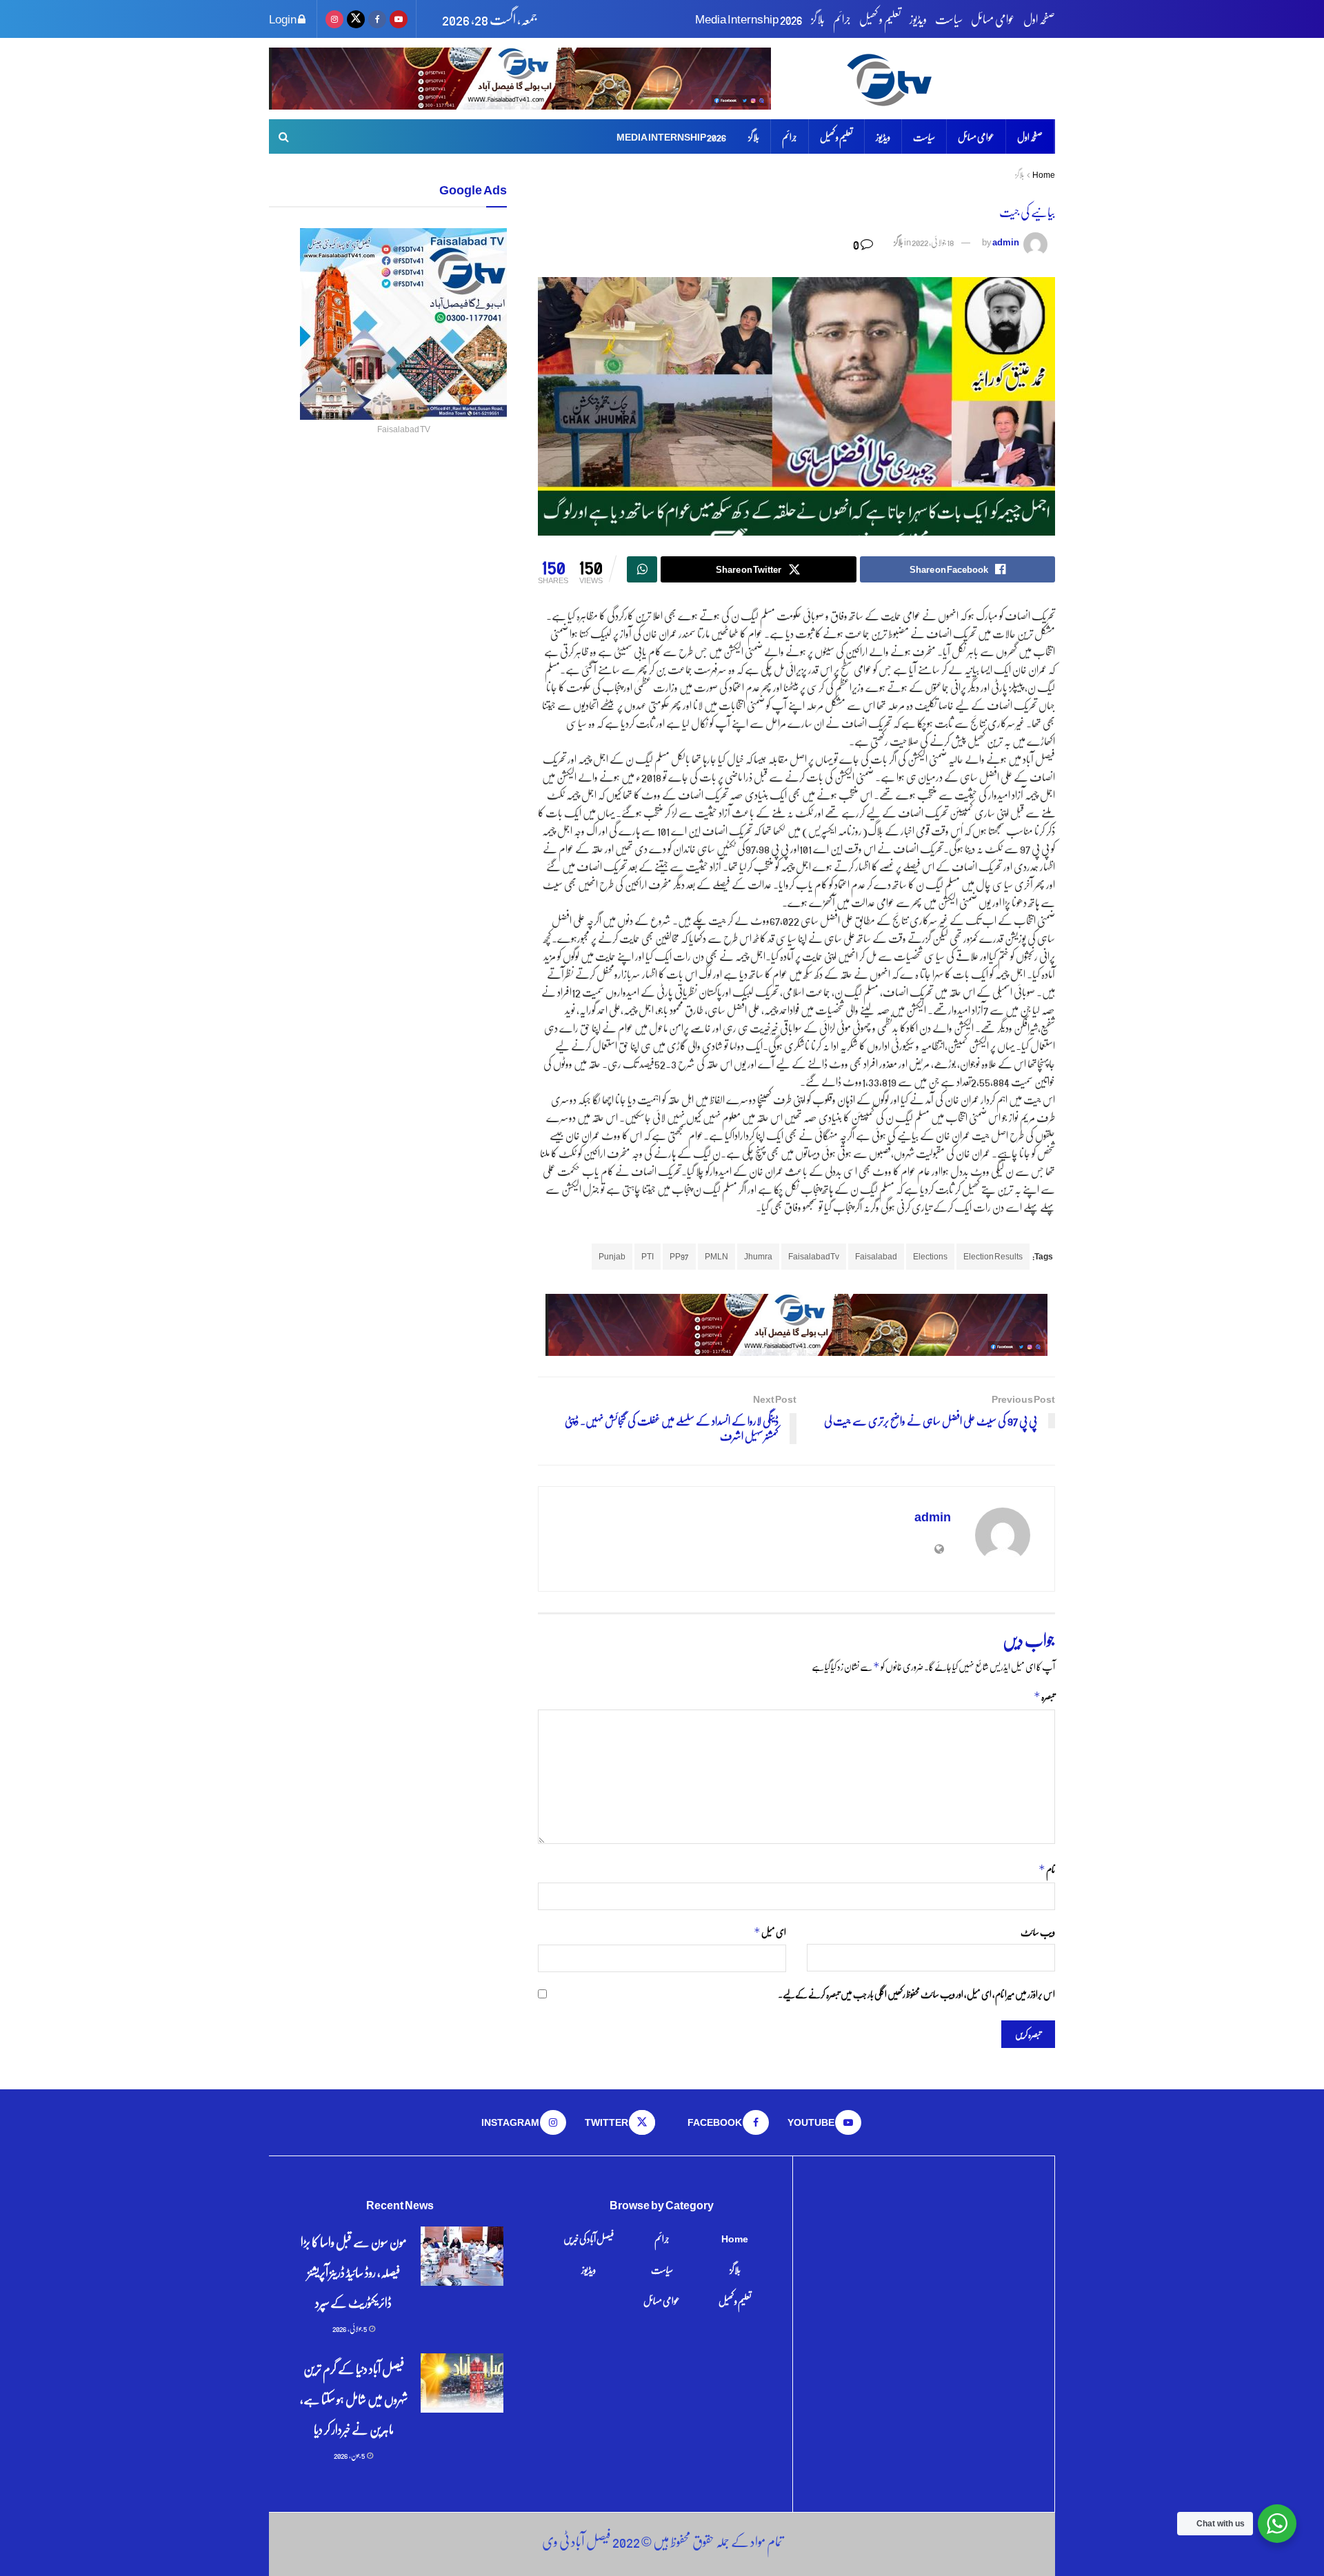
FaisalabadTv (814, 1256)
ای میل (770, 1932)
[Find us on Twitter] (356, 19)
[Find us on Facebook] (377, 19)
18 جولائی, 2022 (933, 242)
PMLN (716, 1256)
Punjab (612, 1256)
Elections (930, 1256)
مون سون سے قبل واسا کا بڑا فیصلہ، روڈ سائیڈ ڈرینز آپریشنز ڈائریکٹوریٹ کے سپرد (354, 2272)
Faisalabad (876, 1256)
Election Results (993, 1256)
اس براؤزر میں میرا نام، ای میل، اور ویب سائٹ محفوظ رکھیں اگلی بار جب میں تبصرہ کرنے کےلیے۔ (916, 1994)
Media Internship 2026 (749, 19)
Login (283, 19)
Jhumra (758, 1256)
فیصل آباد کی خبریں (589, 2238)
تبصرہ (1044, 1696)
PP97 (679, 1256)
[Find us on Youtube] (399, 19)
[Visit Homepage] (949, 79)
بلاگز (818, 19)
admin (1006, 242)
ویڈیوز (918, 19)
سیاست (949, 19)
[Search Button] (284, 136)
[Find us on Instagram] (334, 19)
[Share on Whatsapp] (642, 569)
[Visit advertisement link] (520, 79)
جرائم (842, 19)
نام (1047, 1869)
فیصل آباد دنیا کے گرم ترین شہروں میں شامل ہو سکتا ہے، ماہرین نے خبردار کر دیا (354, 2398)
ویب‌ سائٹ (1038, 1931)
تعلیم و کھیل (880, 19)
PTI (648, 1256)
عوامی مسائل (993, 19)
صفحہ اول (1039, 19)
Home (1044, 175)
